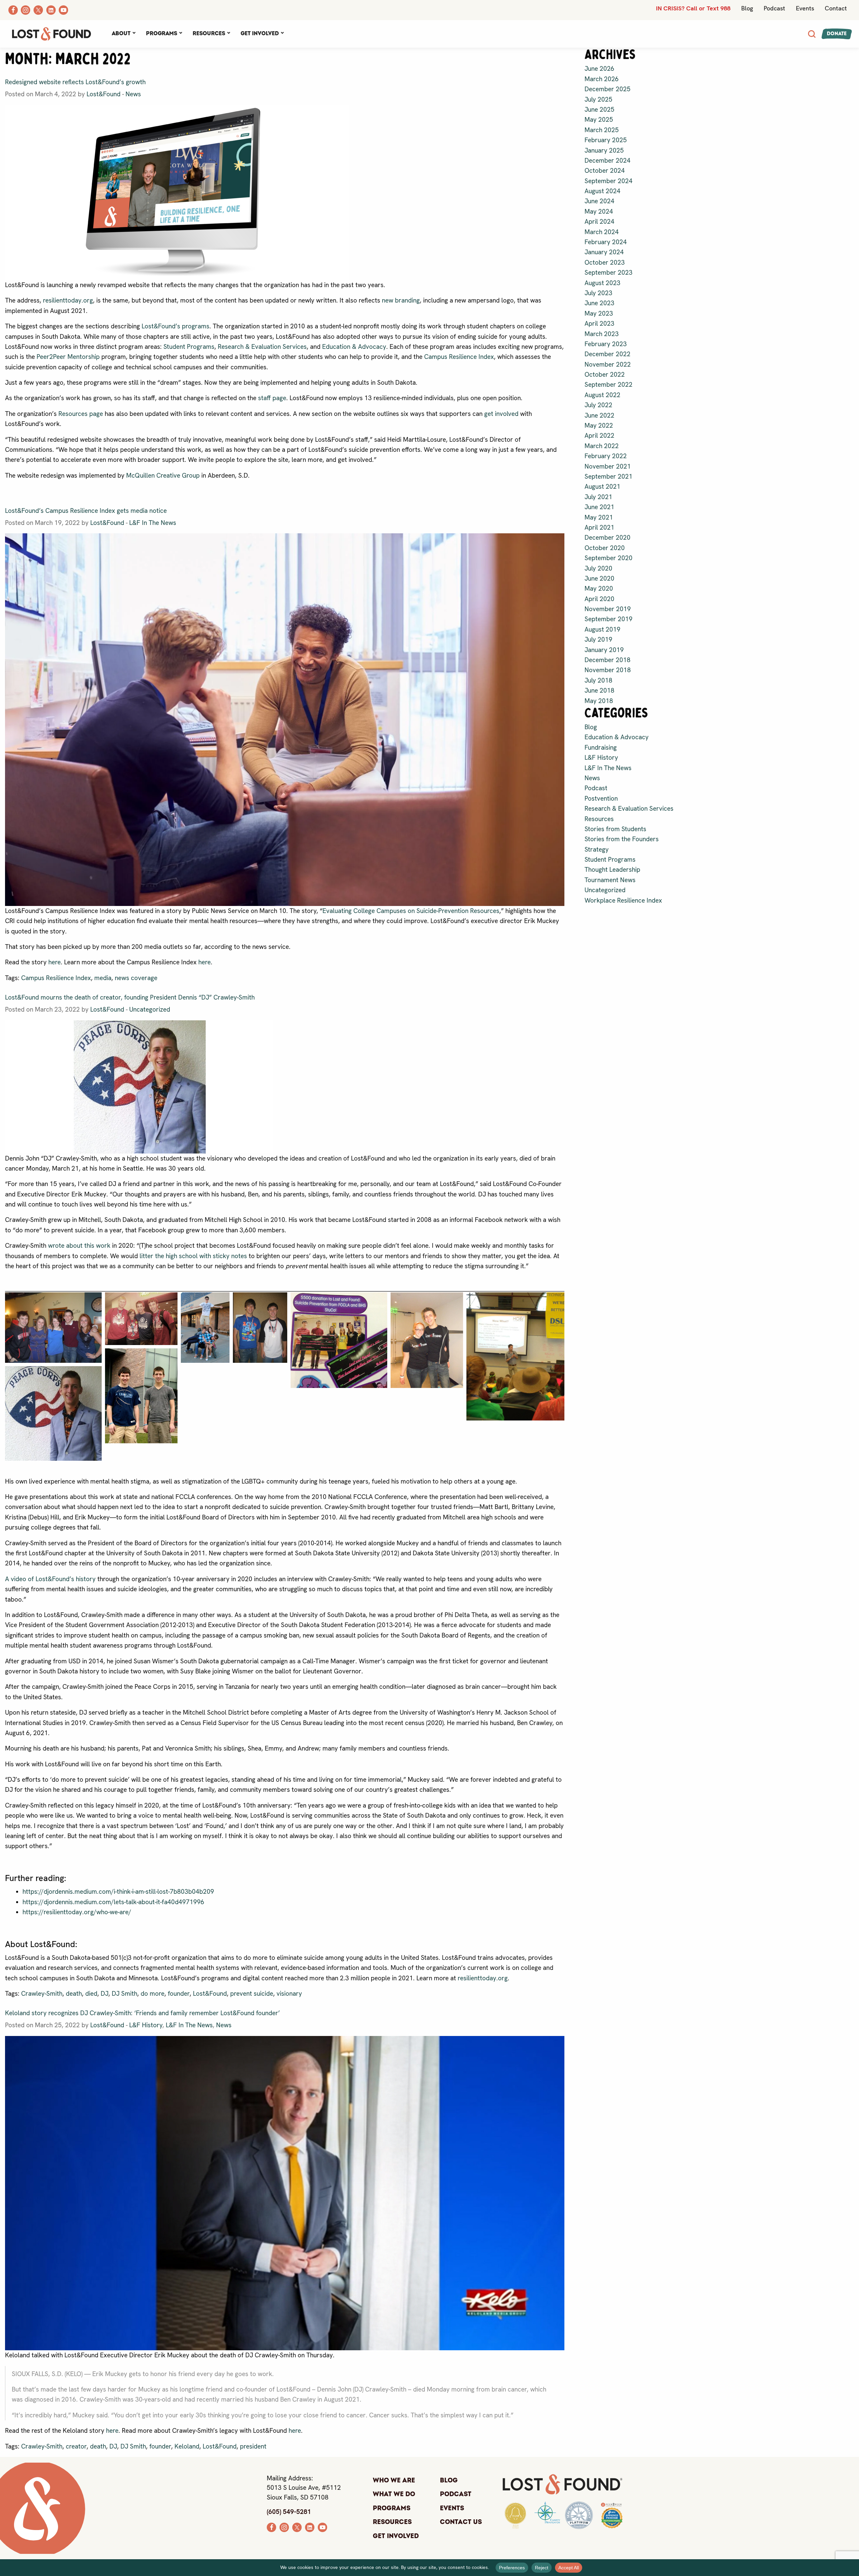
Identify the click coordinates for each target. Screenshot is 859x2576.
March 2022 (602, 446)
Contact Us (461, 2522)
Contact (836, 8)
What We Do (394, 2494)
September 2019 (609, 619)
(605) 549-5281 (289, 2512)
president (253, 2446)
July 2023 (598, 293)
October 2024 (605, 171)
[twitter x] (297, 2527)
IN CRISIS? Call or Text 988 (693, 8)
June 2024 (599, 201)
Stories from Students (615, 829)
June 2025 (599, 110)
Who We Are (394, 2480)
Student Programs (189, 347)
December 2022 (608, 354)
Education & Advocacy (354, 347)
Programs (162, 34)
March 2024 (602, 232)
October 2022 (605, 374)
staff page (272, 398)
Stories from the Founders (622, 839)
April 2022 (599, 436)
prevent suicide (252, 1994)
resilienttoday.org (68, 300)
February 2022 (606, 456)
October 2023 (605, 262)
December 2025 (608, 89)
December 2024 (608, 160)
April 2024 (599, 222)
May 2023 (599, 313)
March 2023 (602, 334)
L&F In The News (153, 523)
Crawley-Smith (42, 1994)
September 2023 (609, 273)
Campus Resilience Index (459, 357)
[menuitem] (123, 34)
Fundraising (601, 747)
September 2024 (609, 181)
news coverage (136, 978)
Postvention (601, 798)
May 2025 (599, 120)
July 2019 (598, 639)
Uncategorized (150, 1009)
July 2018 (598, 680)
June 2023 (599, 303)
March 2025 (602, 130)
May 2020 (599, 588)
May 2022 (599, 425)
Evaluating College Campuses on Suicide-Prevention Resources (411, 911)
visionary (289, 1994)
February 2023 (606, 344)
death (74, 1994)
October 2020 (605, 548)
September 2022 (609, 385)
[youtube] (322, 2527)
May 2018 (599, 701)
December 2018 (608, 660)
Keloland (187, 2446)
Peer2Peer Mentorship (68, 357)
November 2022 (608, 364)
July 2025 (598, 99)
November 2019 (608, 609)
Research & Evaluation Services (262, 347)
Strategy (597, 849)
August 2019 (602, 629)
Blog (747, 8)
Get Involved (260, 34)
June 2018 (599, 690)
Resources (209, 34)
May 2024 (599, 211)
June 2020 (599, 578)
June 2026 (599, 69)
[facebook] (271, 2527)
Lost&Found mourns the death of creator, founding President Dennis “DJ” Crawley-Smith (130, 997)
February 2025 (606, 140)
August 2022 (602, 395)
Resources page (81, 414)
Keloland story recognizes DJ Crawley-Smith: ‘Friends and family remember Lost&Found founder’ (142, 2013)
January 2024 (604, 252)
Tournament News (610, 880)
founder (179, 1994)
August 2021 (602, 487)
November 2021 (608, 466)
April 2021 (599, 527)
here (55, 962)
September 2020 (609, 558)
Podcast (774, 8)
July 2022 (598, 405)
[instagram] (284, 2527)
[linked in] (310, 2527)
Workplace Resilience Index (623, 900)
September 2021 (609, 476)
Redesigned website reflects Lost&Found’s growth (75, 82)
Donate (837, 34)
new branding (401, 300)
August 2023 (602, 283)
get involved (501, 414)
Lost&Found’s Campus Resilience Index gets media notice (86, 511)
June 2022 (599, 415)
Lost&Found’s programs (175, 326)
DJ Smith (124, 1994)
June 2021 (599, 507)
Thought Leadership (612, 870)
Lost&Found (104, 94)
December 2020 (608, 538)
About (121, 34)
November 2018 (608, 670)
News (133, 94)
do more (153, 1994)
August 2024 (602, 191)
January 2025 (604, 150)
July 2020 (598, 568)
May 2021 (599, 517)
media (103, 978)
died (91, 1994)
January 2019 (604, 650)
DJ (105, 1994)
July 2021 (598, 497)
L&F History (146, 2025)
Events (805, 8)
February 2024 (606, 242)
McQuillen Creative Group (163, 475)
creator (76, 2446)
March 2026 (602, 79)
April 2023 (599, 324)
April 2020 (599, 599)
